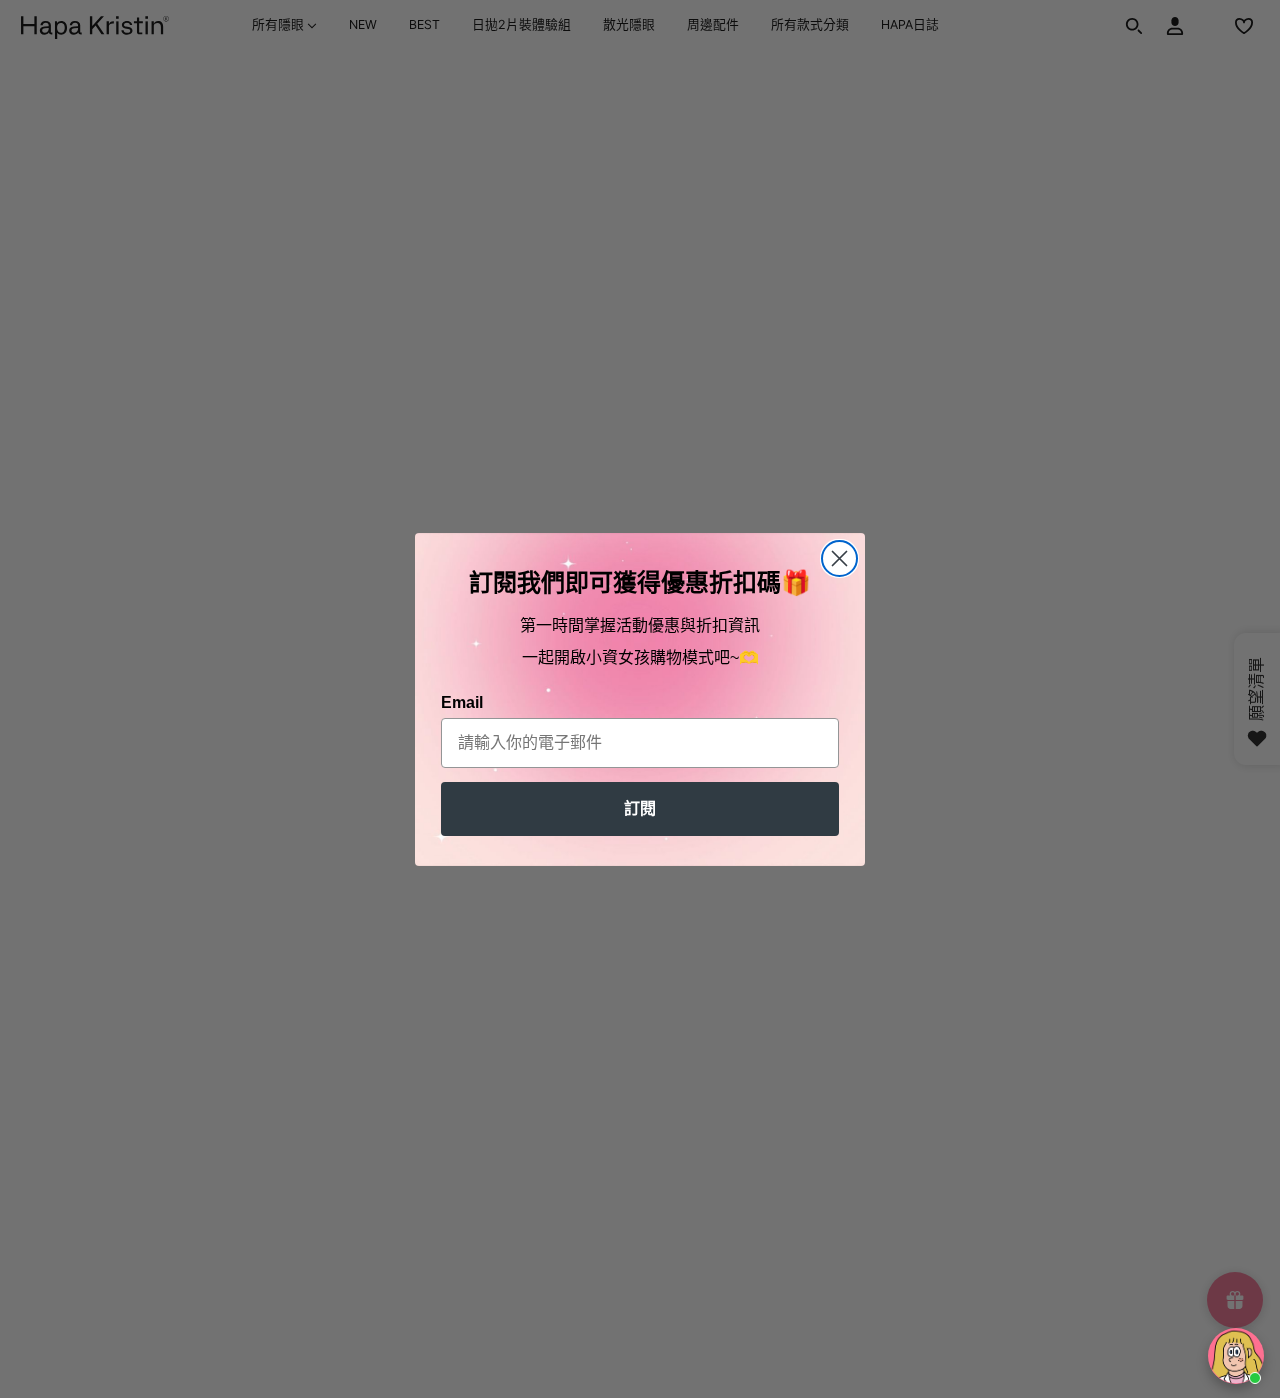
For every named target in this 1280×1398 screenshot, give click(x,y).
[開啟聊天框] (1236, 1356)
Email (462, 702)
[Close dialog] (839, 558)
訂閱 (640, 808)
